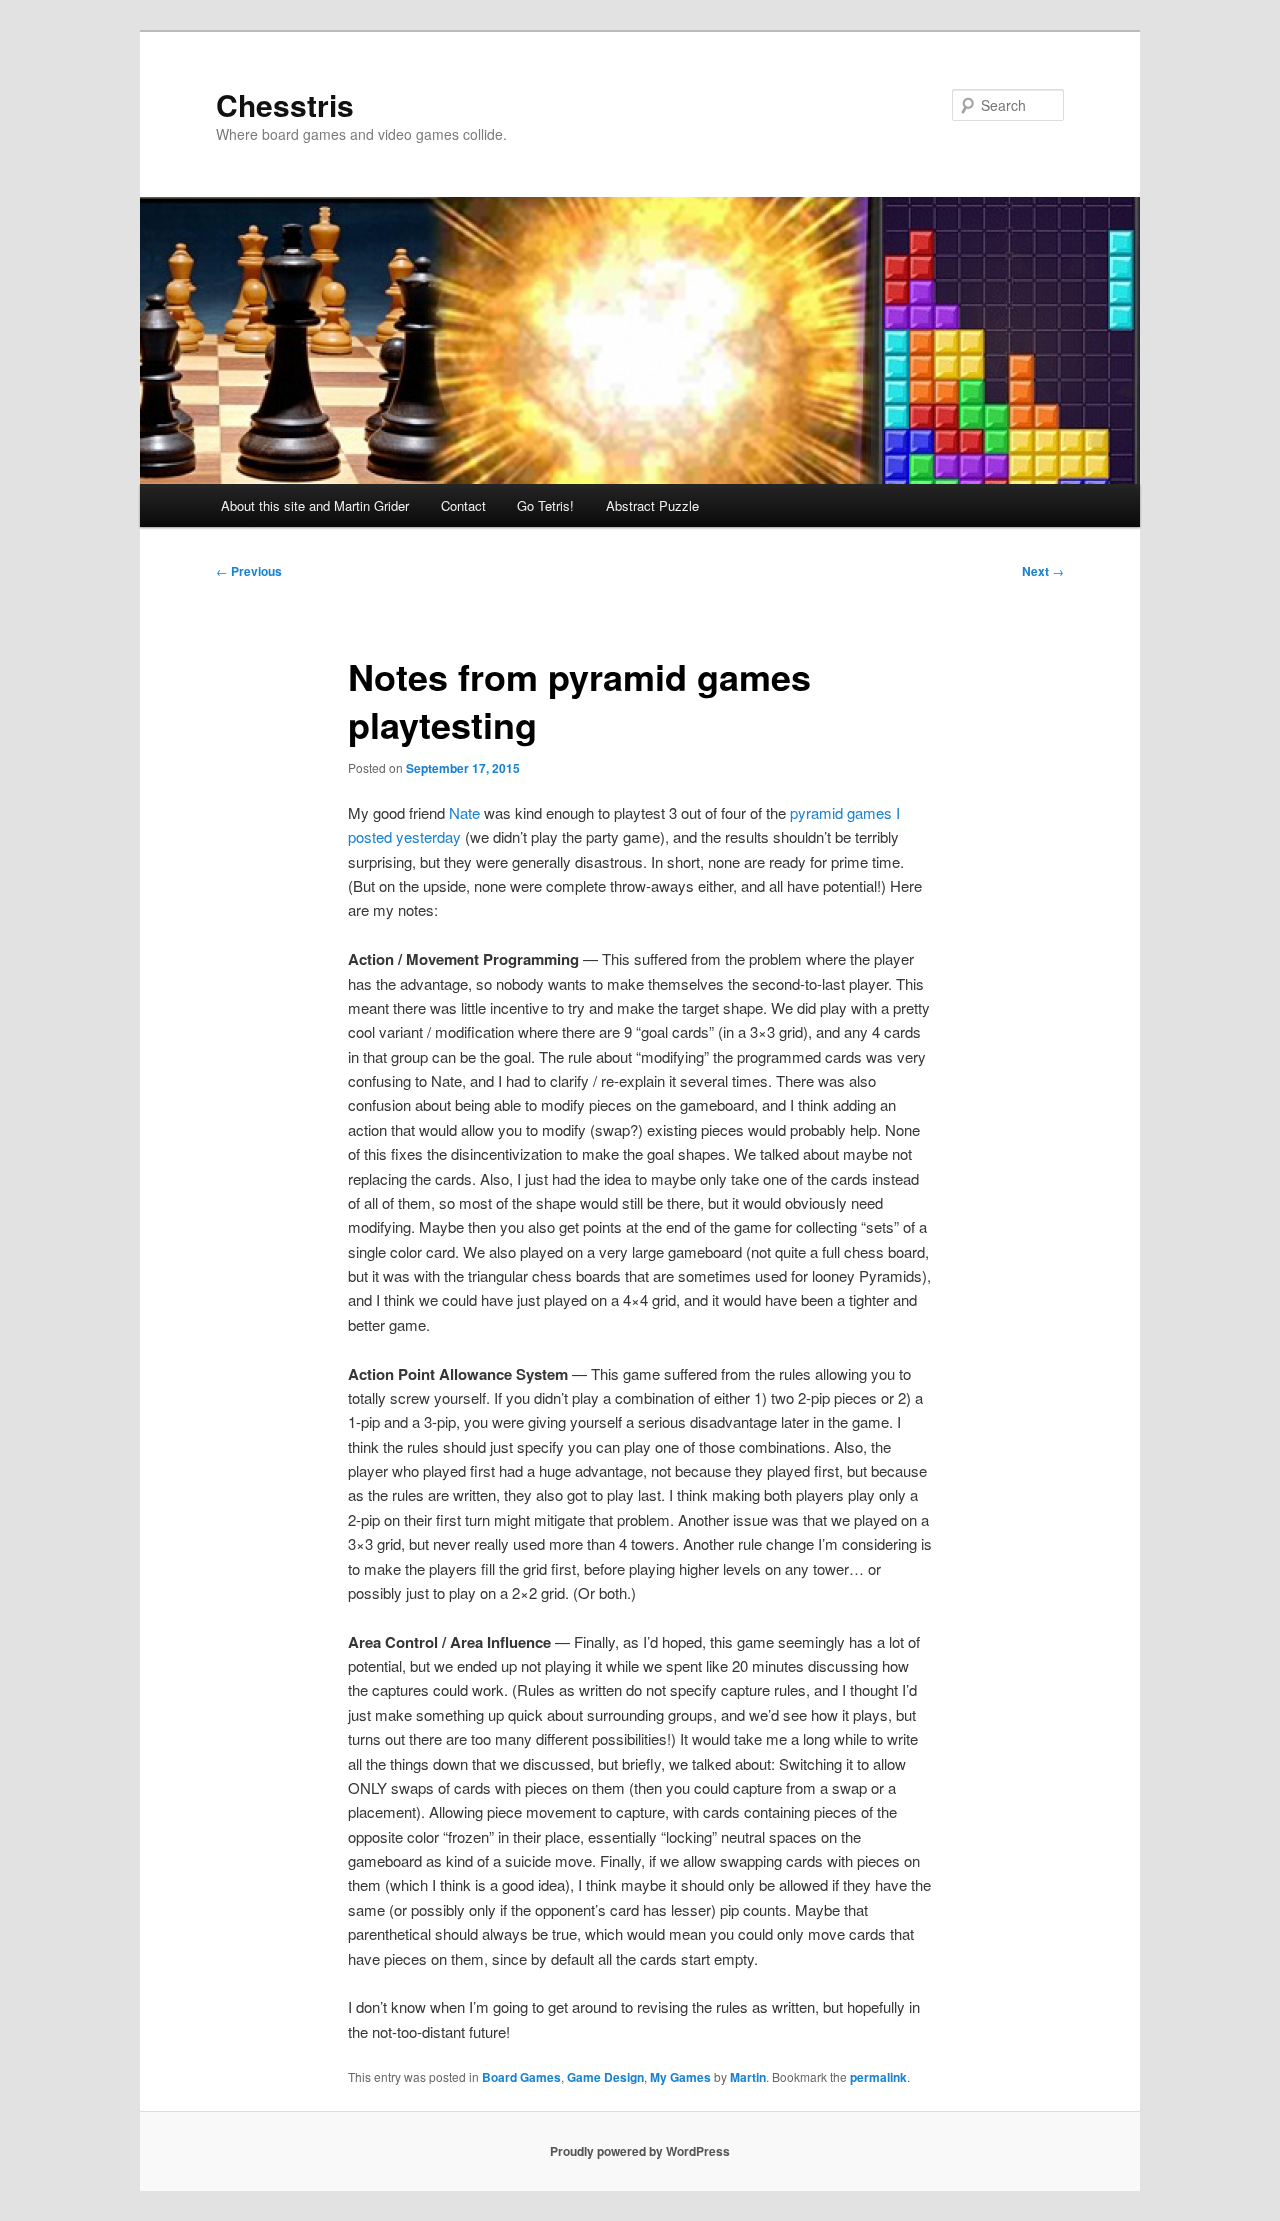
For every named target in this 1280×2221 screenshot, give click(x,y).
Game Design (605, 2077)
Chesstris (285, 104)
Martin (748, 2077)
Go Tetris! (545, 505)
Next (1043, 571)
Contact (463, 505)
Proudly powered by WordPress (640, 2151)
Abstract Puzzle (652, 505)
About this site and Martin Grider (315, 505)
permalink (878, 2077)
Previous (249, 571)
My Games (680, 2077)
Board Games (521, 2077)
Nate (464, 812)
